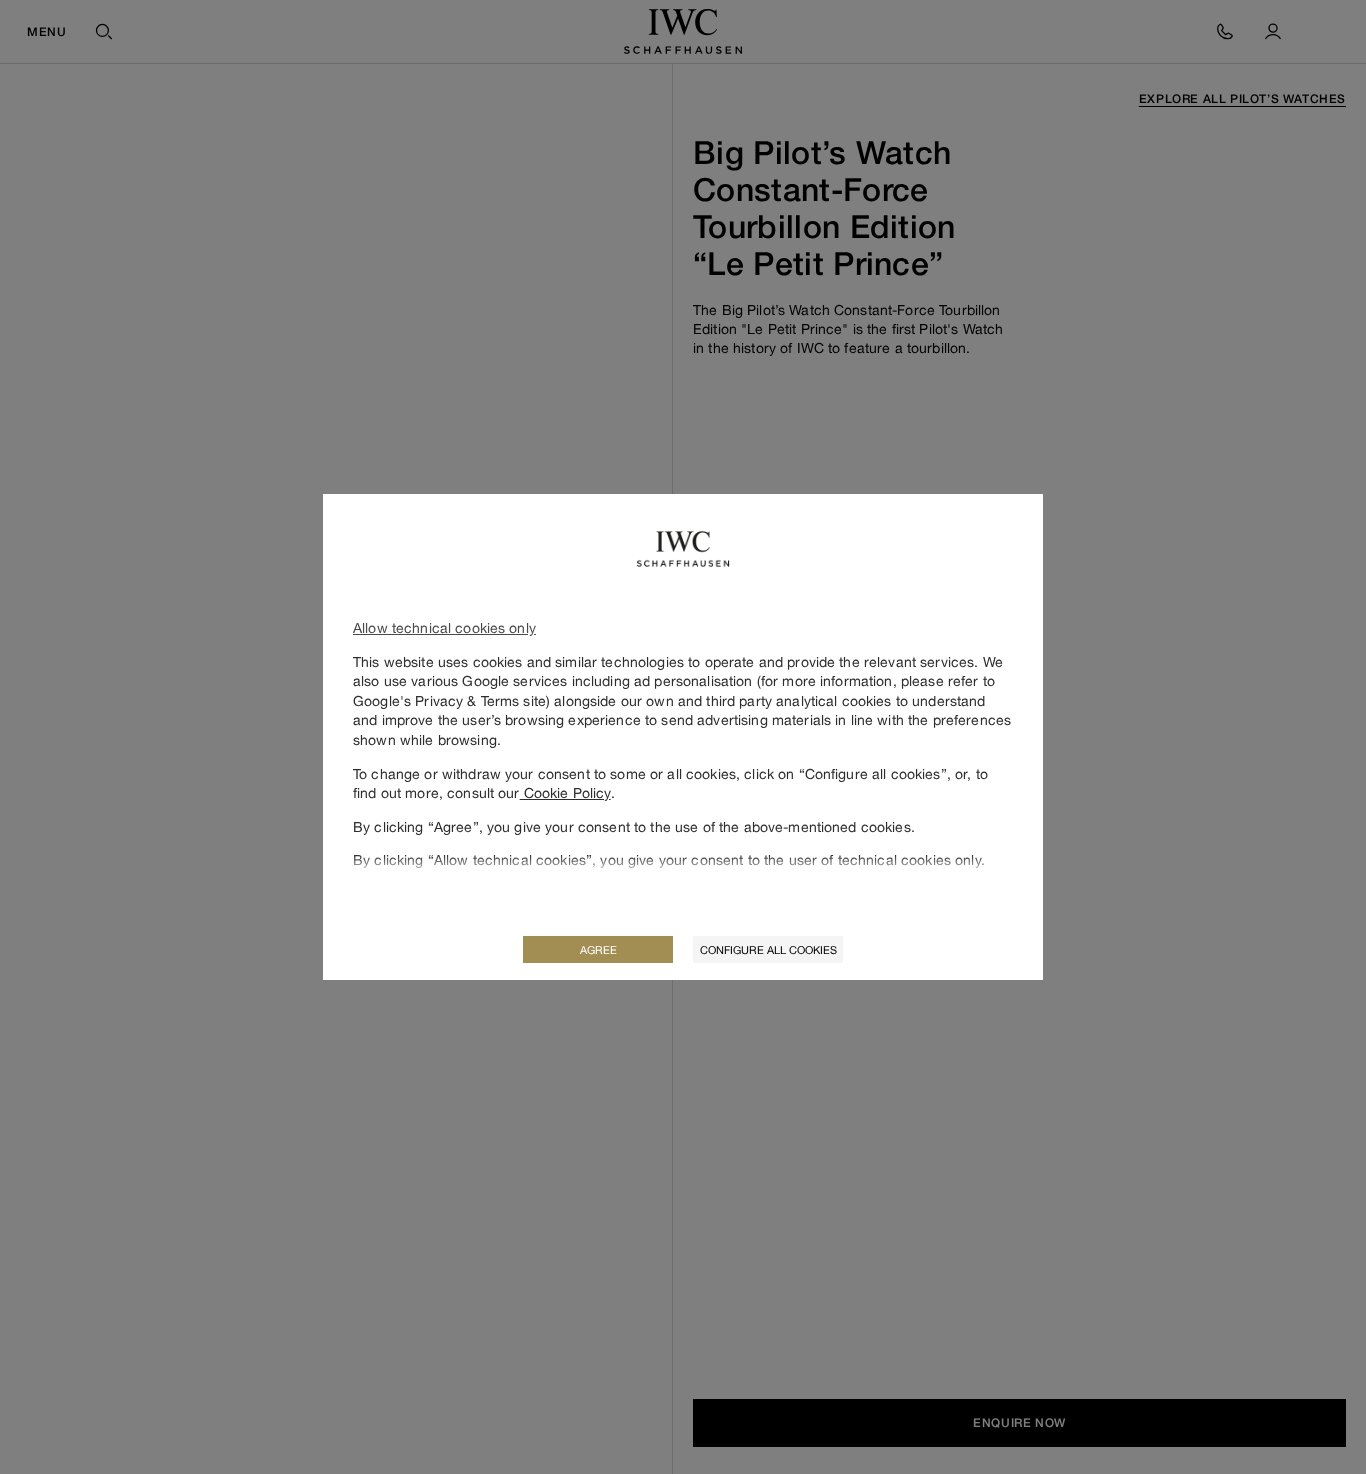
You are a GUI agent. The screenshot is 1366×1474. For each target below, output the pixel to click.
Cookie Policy (565, 792)
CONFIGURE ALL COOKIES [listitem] (768, 949)
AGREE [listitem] (598, 949)
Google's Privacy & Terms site (449, 700)
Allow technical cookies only (444, 627)
